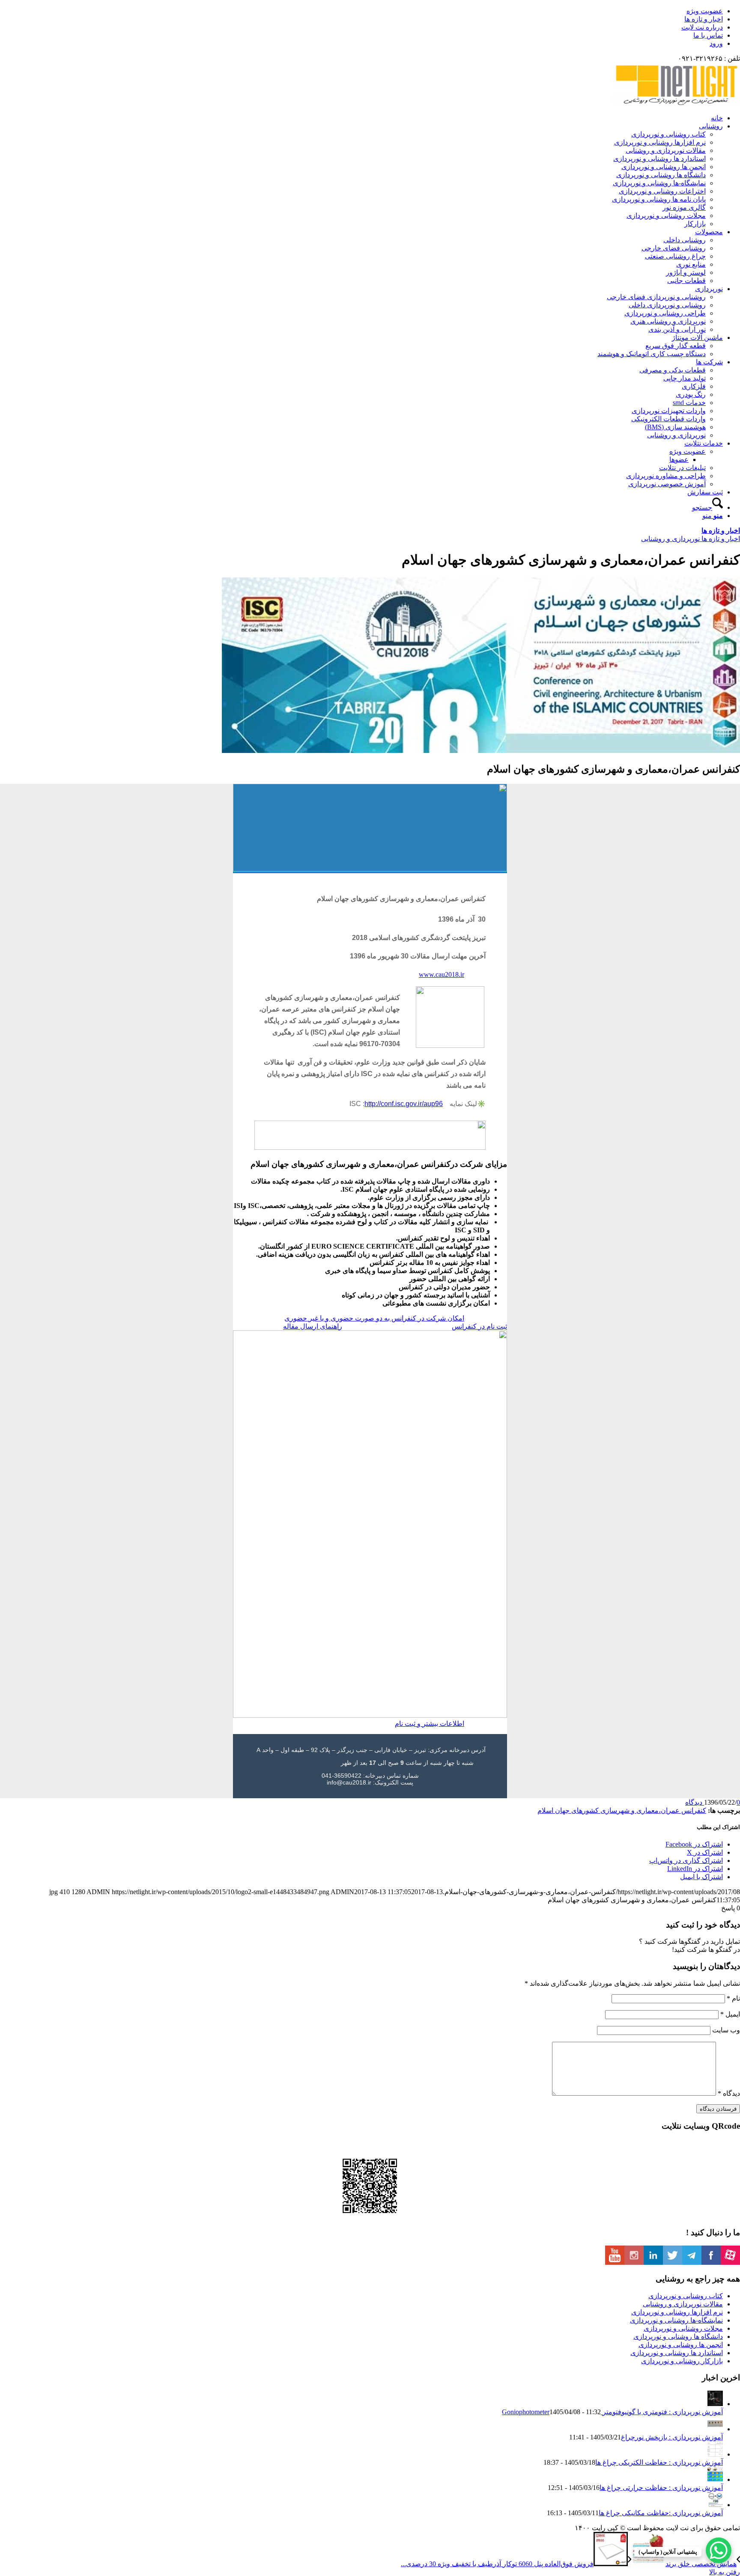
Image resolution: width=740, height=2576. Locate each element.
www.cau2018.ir (442, 974)
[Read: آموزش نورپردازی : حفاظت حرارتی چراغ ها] (715, 2479)
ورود (716, 43)
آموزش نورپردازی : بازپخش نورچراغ (672, 2437)
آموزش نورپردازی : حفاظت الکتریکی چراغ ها (659, 2462)
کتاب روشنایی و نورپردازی (686, 2296)
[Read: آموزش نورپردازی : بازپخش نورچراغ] (715, 2429)
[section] (370, 1291)
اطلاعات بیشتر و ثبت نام (430, 1724)
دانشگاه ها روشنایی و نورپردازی (678, 2337)
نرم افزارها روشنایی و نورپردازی (677, 2312)
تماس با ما (708, 35)
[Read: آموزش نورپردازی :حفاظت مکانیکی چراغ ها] (715, 2505)
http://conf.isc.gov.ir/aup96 (404, 1104)
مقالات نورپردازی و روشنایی (683, 2304)
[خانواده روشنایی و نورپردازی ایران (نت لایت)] (676, 103)
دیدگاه (729, 2093)
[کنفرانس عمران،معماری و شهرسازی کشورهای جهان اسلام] (481, 751)
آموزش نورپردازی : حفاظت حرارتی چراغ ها (661, 2488)
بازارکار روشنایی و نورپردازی (682, 2361)
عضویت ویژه (705, 11)
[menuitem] (361, 11)
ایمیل (730, 2014)
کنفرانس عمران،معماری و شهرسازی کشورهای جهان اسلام (622, 1810)
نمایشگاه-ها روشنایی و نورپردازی (676, 2320)
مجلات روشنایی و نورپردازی (683, 2328)
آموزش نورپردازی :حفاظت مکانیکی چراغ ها (661, 2513)
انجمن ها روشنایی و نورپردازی (681, 2345)
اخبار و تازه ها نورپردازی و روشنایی (691, 539)
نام (733, 1998)
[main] (370, 1291)
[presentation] (370, 1291)
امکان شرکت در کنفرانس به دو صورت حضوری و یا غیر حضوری (374, 1318)
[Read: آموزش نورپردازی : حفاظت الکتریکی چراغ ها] (715, 2454)
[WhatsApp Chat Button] (719, 2550)
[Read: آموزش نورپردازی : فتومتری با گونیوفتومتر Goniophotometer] (715, 2404)
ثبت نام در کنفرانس (479, 1326)
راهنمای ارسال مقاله (313, 1326)
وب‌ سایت (726, 2030)
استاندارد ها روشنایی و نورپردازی (677, 2353)
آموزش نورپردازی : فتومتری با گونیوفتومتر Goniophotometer (612, 2412)
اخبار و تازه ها (704, 19)
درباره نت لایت (702, 27)
